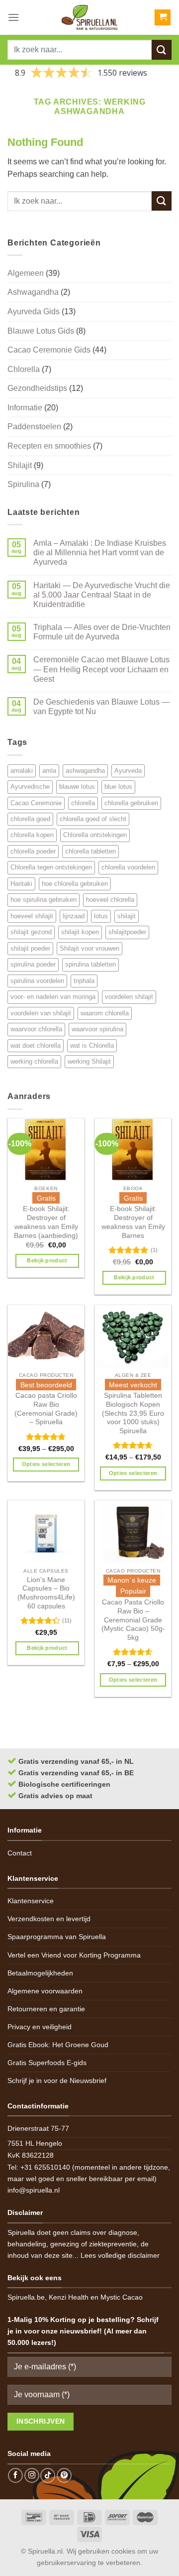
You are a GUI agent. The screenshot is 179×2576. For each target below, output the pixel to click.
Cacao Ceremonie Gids (49, 350)
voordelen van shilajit (41, 1013)
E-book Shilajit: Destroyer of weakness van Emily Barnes (133, 1222)
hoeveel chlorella (110, 900)
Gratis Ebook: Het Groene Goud (58, 2045)
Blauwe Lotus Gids (41, 331)
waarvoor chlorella (36, 1029)
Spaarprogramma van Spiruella (57, 1937)
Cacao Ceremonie (36, 803)
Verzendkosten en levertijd (49, 1919)
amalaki (22, 771)
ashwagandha (85, 771)
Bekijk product (47, 1260)
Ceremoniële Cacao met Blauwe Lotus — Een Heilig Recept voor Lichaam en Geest (101, 669)
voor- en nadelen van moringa (53, 997)
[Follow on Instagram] (32, 2475)
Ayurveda (128, 771)
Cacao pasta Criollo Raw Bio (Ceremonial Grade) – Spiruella (46, 1409)
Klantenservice (31, 1901)
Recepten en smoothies (49, 446)
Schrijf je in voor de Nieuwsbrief (57, 2081)
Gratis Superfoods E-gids (47, 2063)
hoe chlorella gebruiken (75, 884)
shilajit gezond (31, 932)
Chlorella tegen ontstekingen (51, 867)
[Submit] (162, 50)
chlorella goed (30, 819)
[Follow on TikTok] (48, 2475)
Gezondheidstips (37, 388)
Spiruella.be (26, 2297)
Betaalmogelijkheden (40, 1973)
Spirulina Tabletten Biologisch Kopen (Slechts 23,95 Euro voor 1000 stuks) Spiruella (133, 1413)
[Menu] (13, 17)
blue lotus (118, 787)
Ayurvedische (30, 787)
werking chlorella (34, 1061)
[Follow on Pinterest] (64, 2475)
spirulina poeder (33, 964)
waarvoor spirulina (97, 1029)
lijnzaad (74, 916)
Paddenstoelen (34, 427)
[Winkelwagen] (163, 18)
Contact (20, 1853)
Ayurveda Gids (34, 311)
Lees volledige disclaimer (120, 2255)
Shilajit (20, 465)
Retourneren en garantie (46, 2009)
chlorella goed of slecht (93, 819)
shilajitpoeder (127, 932)
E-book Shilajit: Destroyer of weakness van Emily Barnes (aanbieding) (46, 1222)
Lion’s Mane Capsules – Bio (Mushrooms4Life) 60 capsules (46, 1593)
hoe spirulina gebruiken (44, 900)
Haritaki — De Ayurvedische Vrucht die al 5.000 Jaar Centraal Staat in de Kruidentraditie (102, 595)
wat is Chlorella (92, 1045)
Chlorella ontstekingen (95, 835)
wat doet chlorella (36, 1045)
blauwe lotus (77, 787)
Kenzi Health (69, 2297)
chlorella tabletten (90, 851)
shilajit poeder (30, 948)
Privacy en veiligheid (40, 2027)
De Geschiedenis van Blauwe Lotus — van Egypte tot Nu (101, 707)
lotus (101, 916)
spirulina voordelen (37, 981)
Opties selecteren (46, 1464)
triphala (84, 981)
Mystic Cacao (122, 2297)
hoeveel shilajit (32, 916)
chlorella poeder (33, 851)
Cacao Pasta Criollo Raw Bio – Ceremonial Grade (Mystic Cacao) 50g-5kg (133, 1620)
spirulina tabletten (90, 964)
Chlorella (24, 369)
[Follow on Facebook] (15, 2475)
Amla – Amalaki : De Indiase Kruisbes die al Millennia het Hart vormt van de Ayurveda (100, 552)
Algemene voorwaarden (45, 1991)
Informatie (25, 408)
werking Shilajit (89, 1061)
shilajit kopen (80, 932)
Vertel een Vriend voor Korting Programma (74, 1955)
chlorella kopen (32, 835)
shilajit (127, 916)
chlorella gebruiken (131, 803)
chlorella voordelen (128, 867)
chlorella (83, 803)
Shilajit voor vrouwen (89, 948)
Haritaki (21, 884)
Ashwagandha (33, 292)
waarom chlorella (105, 1013)
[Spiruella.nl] (89, 17)
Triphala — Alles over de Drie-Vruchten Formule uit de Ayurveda (102, 632)
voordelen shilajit (129, 997)
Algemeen (26, 273)
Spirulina (23, 484)
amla (49, 771)
